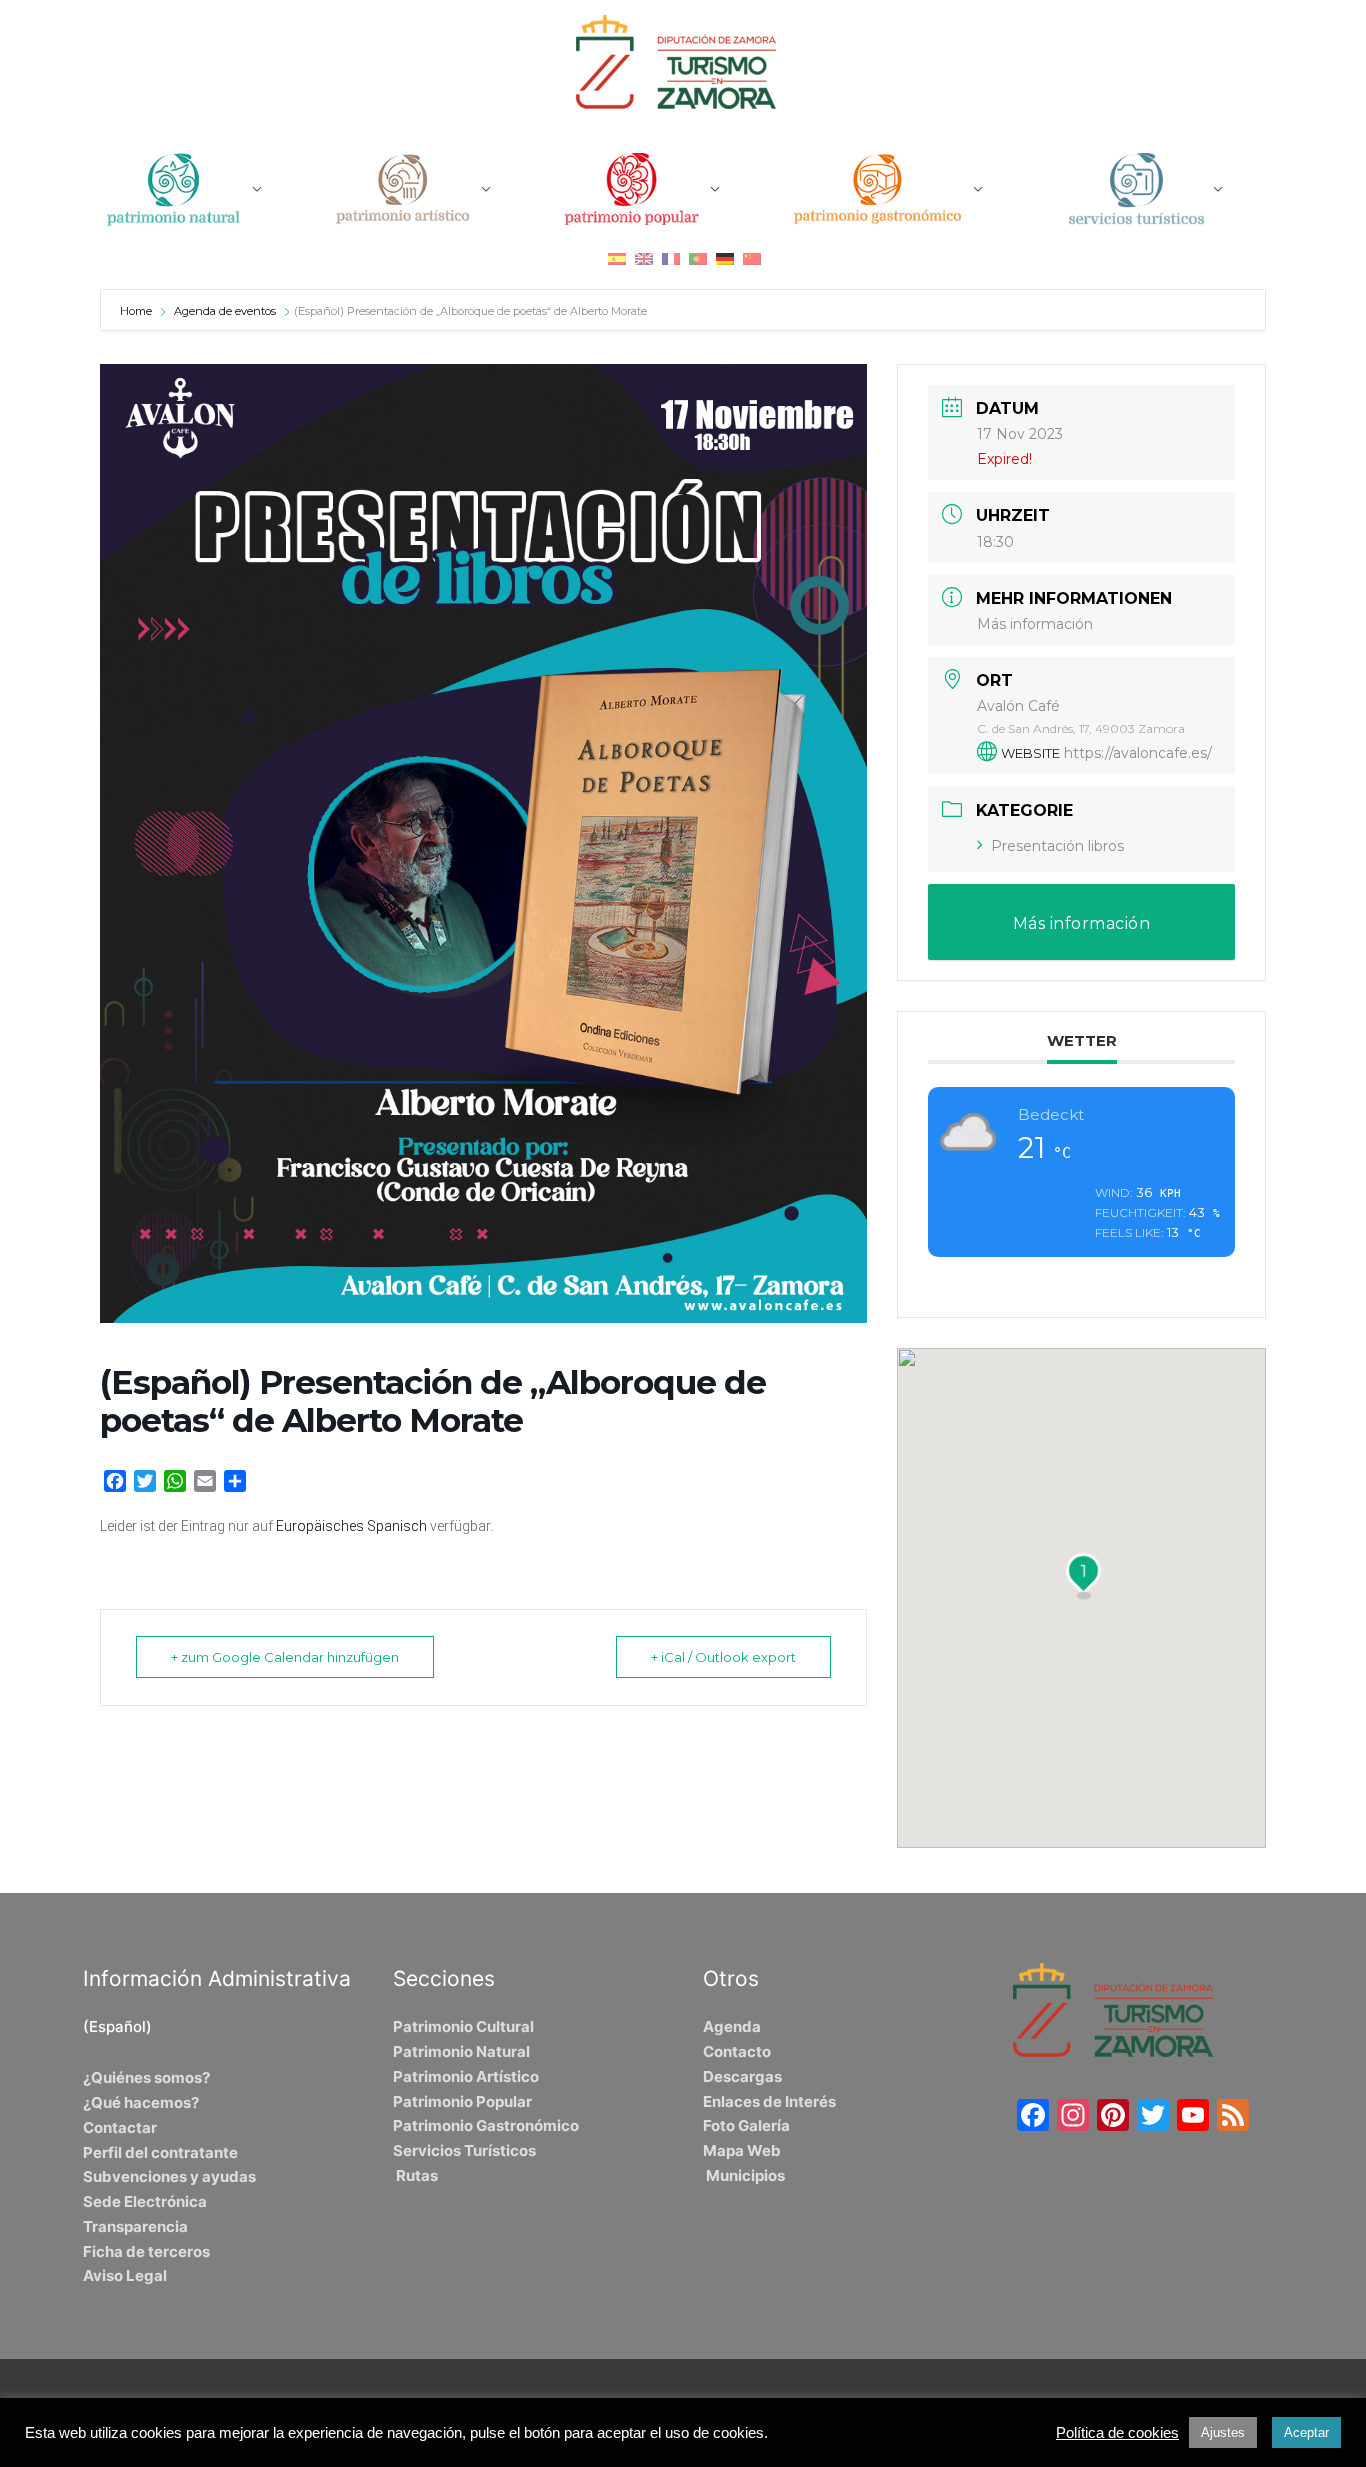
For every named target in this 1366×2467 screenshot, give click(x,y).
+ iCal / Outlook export (723, 1657)
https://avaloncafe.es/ (1138, 753)
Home (137, 311)
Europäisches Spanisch (351, 1526)
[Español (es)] (617, 258)
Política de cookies (1117, 2433)
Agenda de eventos (225, 311)
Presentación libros (1057, 846)
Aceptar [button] (1306, 2432)
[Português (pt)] (698, 258)
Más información (1035, 624)
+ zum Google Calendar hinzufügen (285, 1657)
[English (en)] (644, 258)
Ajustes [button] (1223, 2432)
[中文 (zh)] (752, 258)
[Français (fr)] (671, 258)
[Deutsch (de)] (725, 258)
